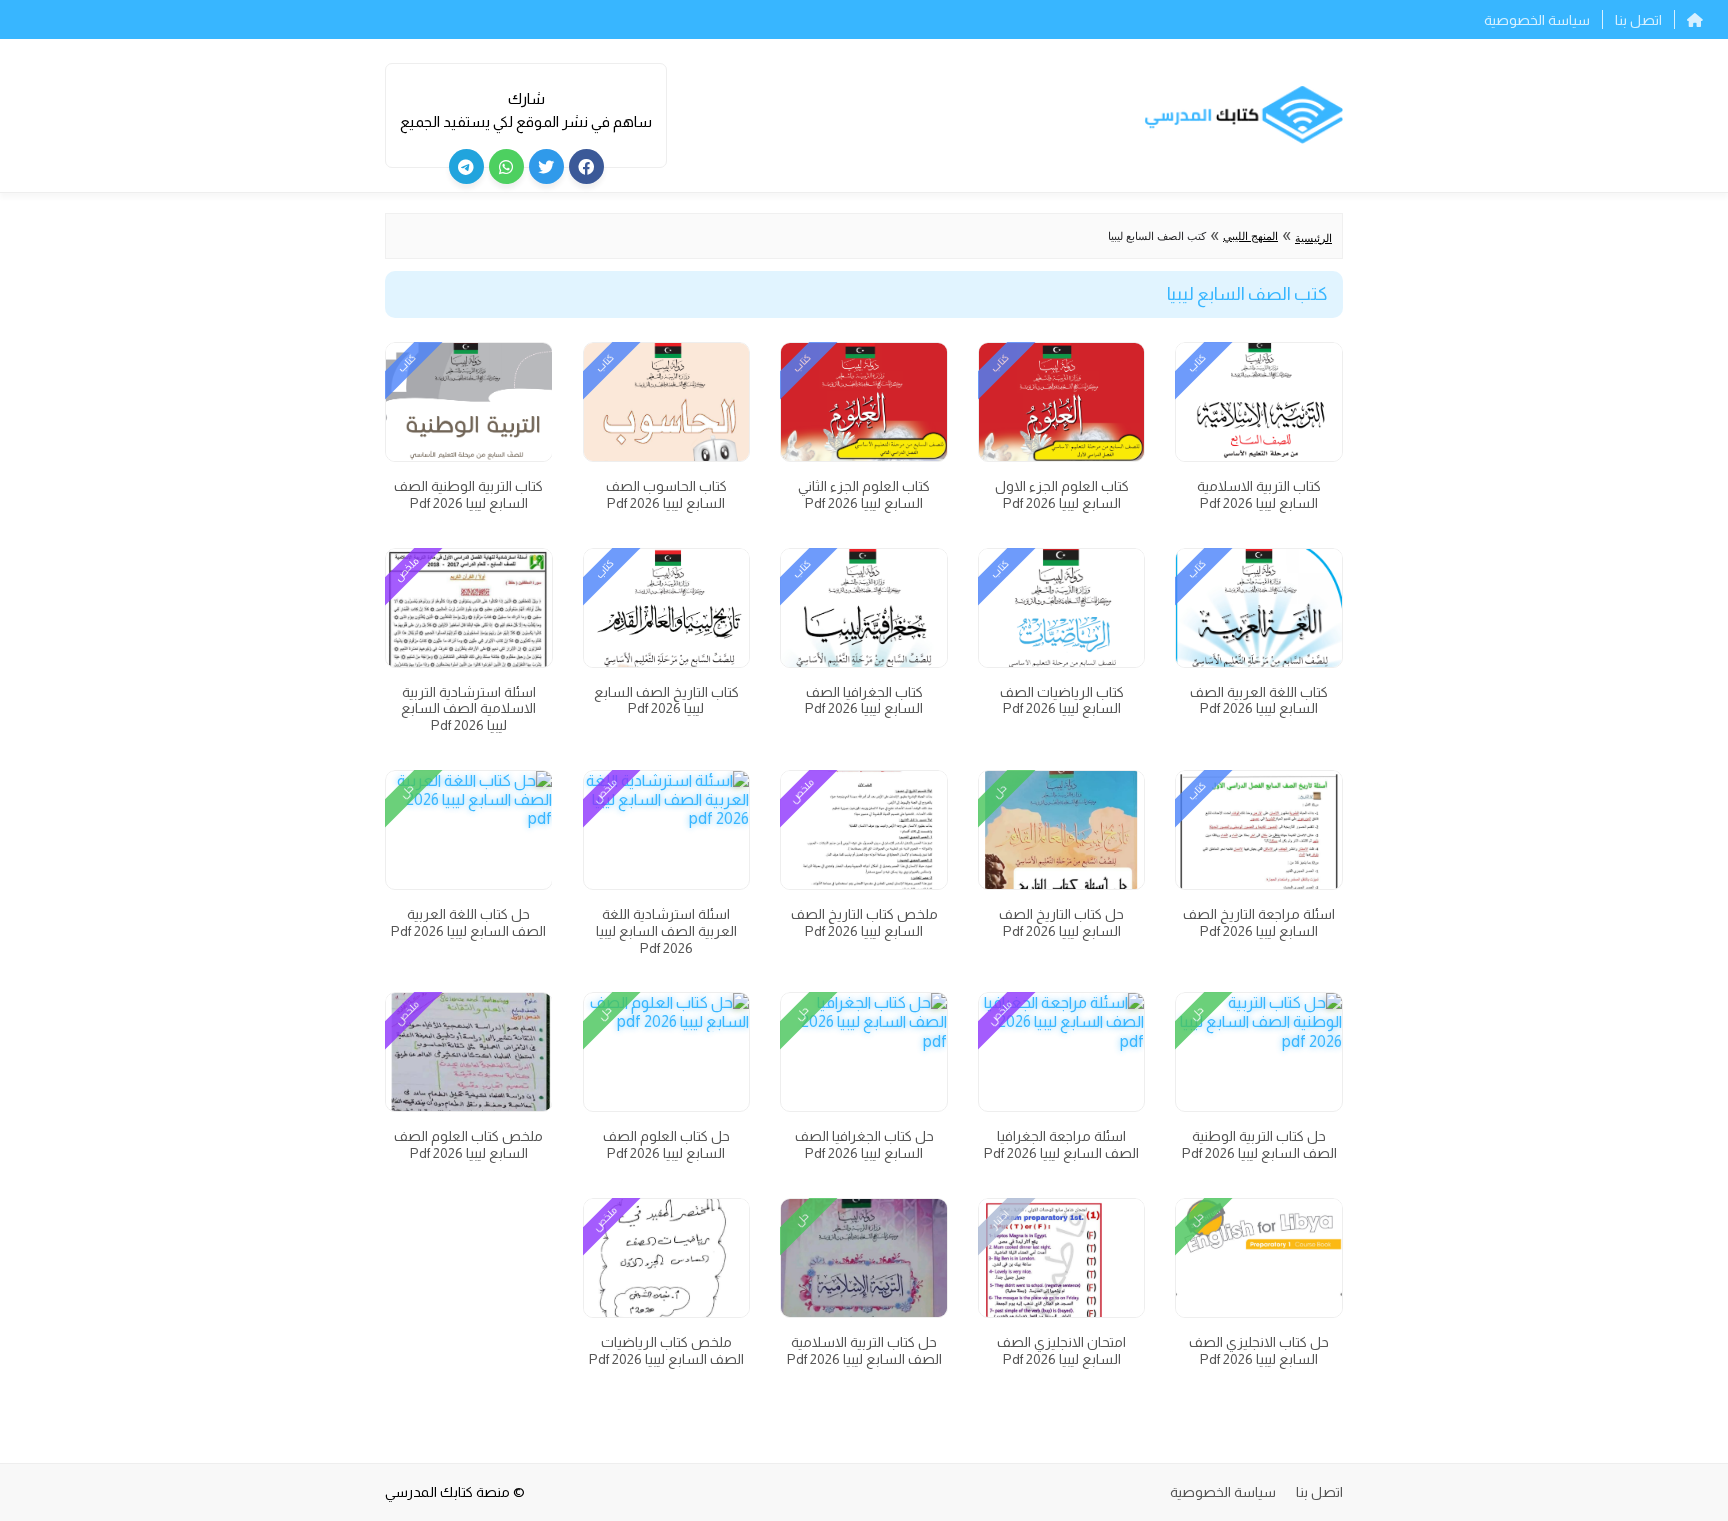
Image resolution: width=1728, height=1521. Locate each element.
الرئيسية (1313, 238)
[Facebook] (586, 166)
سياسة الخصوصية (1537, 20)
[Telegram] (466, 166)
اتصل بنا (1638, 20)
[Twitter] (546, 166)
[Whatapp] (506, 166)
